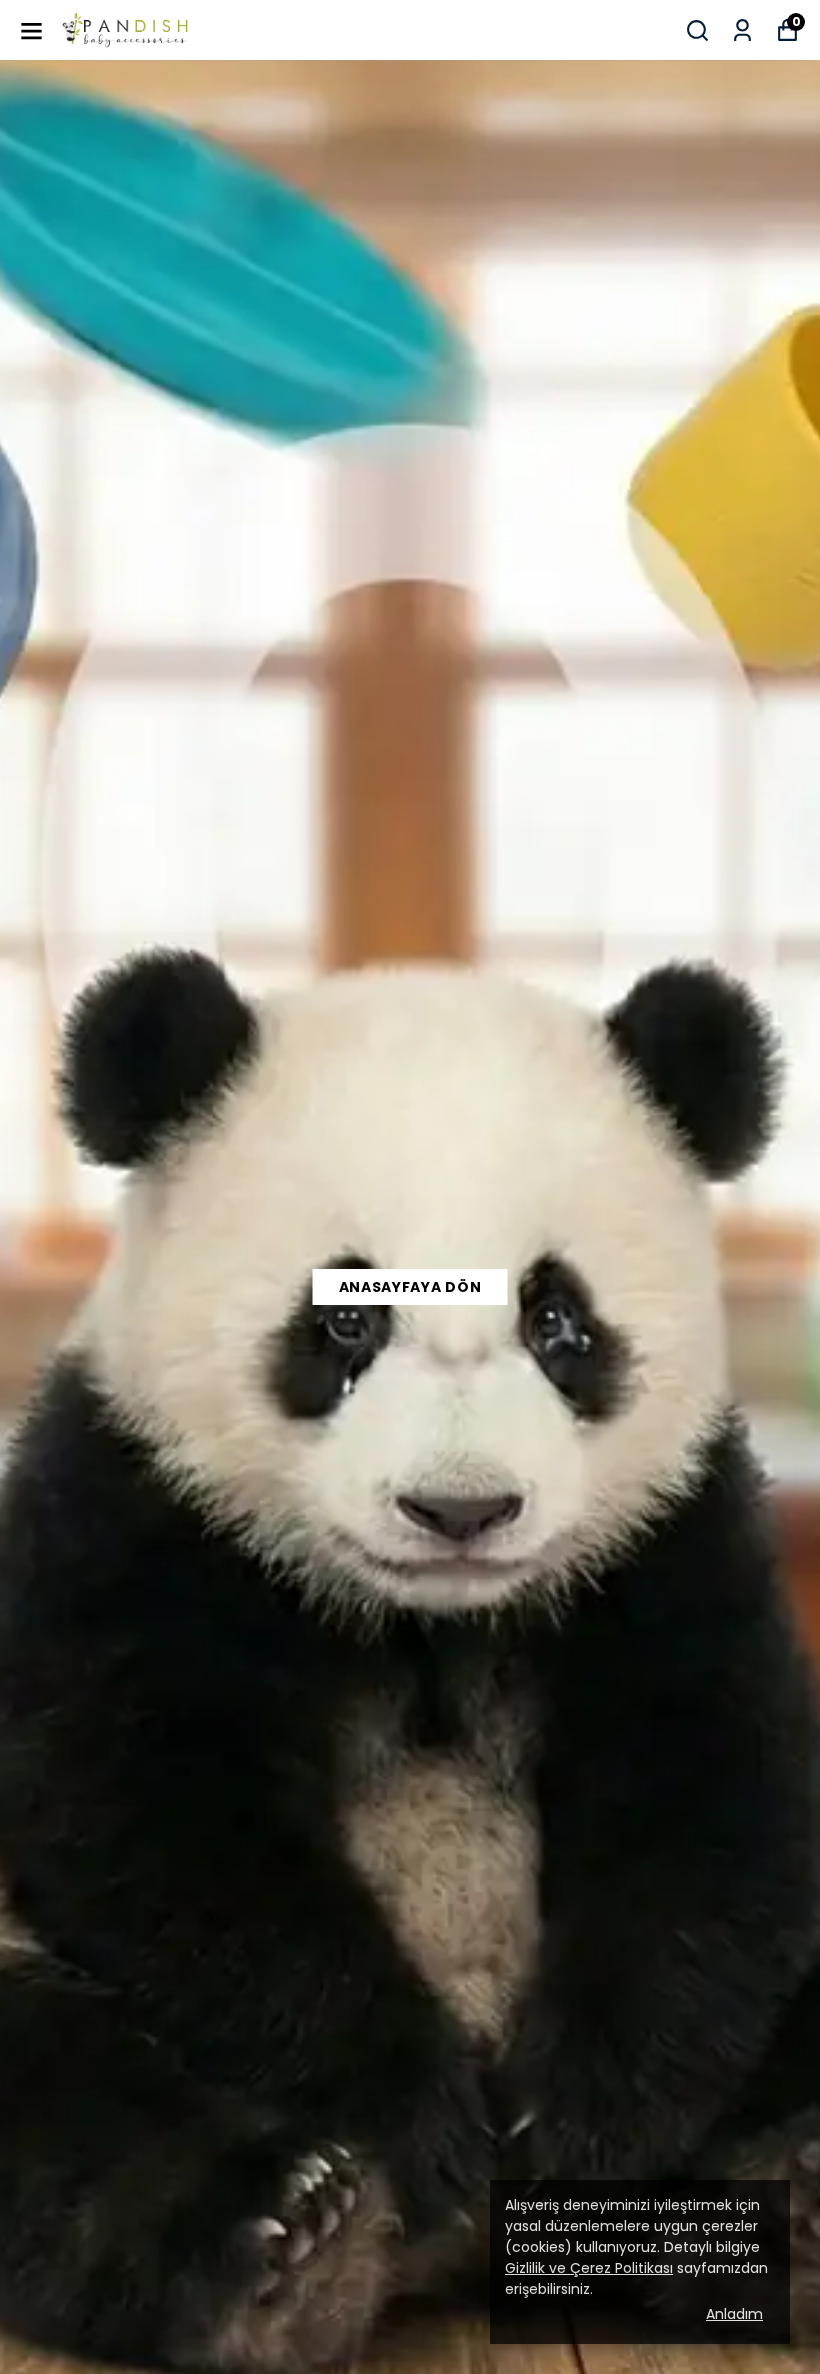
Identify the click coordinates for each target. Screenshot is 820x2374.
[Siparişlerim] (742, 30)
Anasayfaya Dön (410, 1287)
